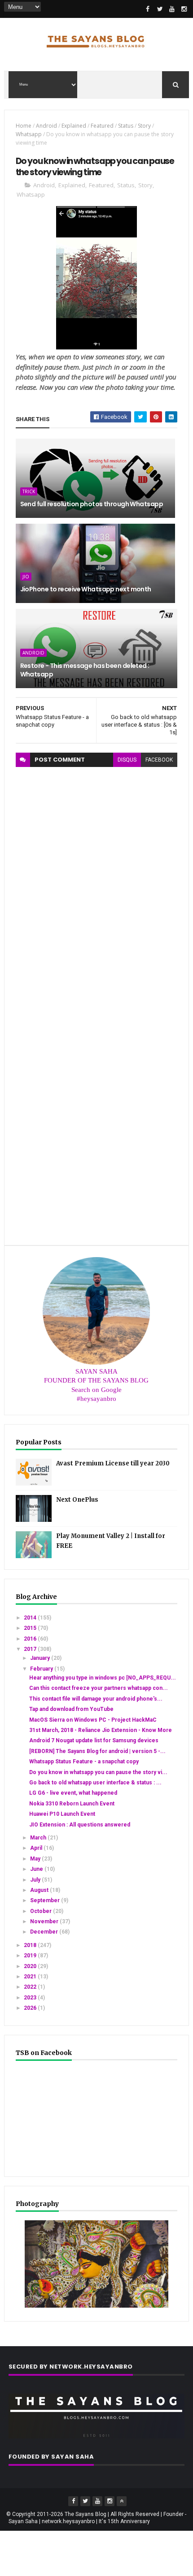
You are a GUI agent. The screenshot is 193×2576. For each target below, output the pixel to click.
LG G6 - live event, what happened (73, 1793)
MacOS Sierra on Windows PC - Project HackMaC (93, 1720)
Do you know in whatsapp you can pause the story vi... (98, 1772)
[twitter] (160, 9)
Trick (29, 491)
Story (144, 126)
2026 (31, 2008)
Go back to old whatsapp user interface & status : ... (95, 1783)
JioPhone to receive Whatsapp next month (86, 589)
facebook (159, 760)
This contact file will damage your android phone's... (96, 1699)
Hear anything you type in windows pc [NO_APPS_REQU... (103, 1678)
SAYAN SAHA (96, 1371)
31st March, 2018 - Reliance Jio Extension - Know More (101, 1730)
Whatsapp (29, 134)
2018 (31, 1945)
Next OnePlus (77, 1500)
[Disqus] (97, 879)
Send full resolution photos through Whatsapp (92, 504)
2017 (31, 1649)
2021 (31, 1977)
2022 (31, 1987)
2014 (31, 1618)
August (40, 1890)
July (36, 1880)
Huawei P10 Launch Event (62, 1814)
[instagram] (184, 9)
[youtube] (172, 9)
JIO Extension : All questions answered (80, 1825)
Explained (74, 126)
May (36, 1859)
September (46, 1900)
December (45, 1932)
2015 (31, 1628)
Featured (102, 126)
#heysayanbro (96, 1399)
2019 (31, 1956)
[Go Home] (122, 2501)
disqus (127, 760)
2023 (31, 1998)
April (37, 1848)
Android (46, 126)
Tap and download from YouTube (71, 1709)
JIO (26, 577)
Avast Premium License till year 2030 (113, 1463)
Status (126, 126)
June (37, 1869)
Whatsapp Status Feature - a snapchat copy (84, 1762)
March (39, 1838)
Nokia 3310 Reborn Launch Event (72, 1804)
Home (24, 126)
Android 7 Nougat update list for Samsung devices (94, 1740)
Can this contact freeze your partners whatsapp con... (99, 1688)
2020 (31, 1966)
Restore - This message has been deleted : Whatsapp (85, 670)
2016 (31, 1639)
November (45, 1921)
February (42, 1669)
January (41, 1658)
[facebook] (148, 9)
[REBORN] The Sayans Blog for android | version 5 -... (97, 1751)
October (42, 1911)
